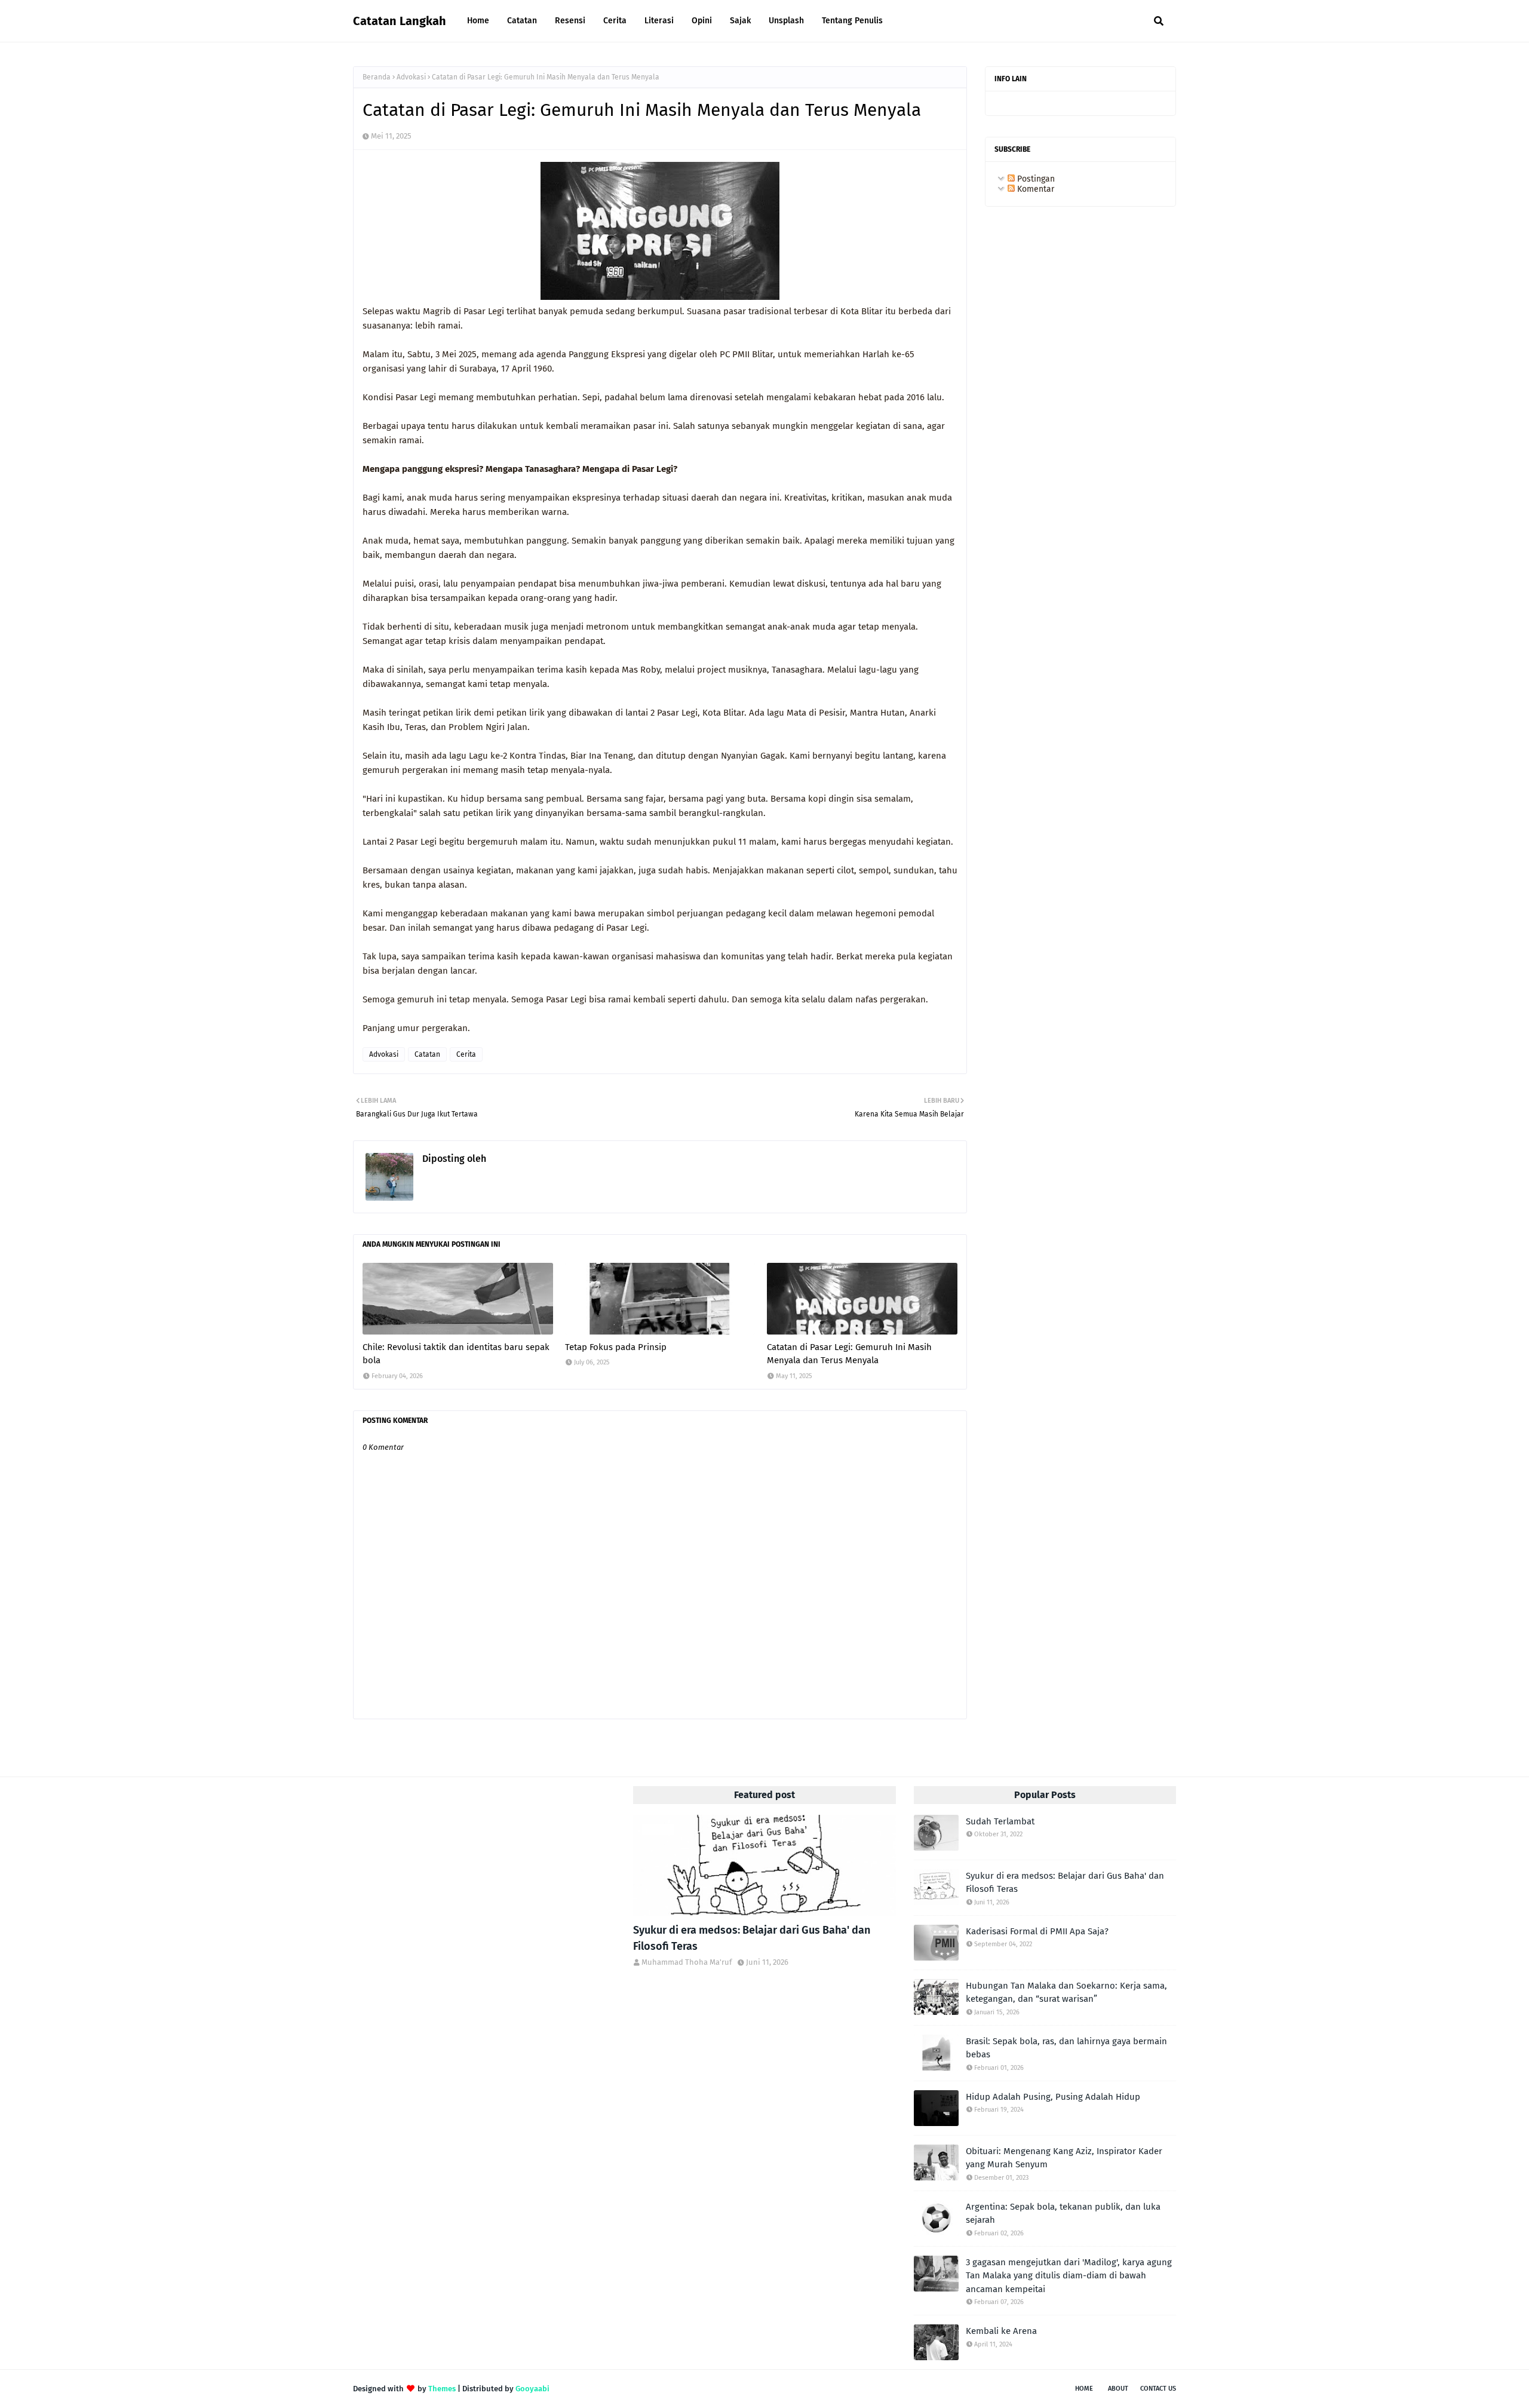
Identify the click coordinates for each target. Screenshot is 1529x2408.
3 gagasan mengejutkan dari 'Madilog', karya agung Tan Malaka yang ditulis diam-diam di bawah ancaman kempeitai (1069, 2276)
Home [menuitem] (478, 21)
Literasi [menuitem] (659, 21)
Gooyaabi (532, 2389)
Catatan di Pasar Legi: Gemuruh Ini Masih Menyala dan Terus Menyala (849, 1354)
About (1118, 2389)
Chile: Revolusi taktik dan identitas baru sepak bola (456, 1354)
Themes (442, 2389)
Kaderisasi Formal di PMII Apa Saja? (1037, 1931)
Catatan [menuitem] (522, 21)
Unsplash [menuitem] (786, 21)
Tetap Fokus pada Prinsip (616, 1347)
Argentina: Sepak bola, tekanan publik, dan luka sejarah (1063, 2214)
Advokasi (411, 77)
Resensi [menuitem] (570, 21)
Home (1084, 2389)
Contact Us (1158, 2389)
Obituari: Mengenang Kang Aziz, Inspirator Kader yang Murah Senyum (1064, 2158)
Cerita (466, 1054)
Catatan (427, 1054)
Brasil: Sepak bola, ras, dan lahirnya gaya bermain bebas (1066, 2048)
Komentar (1034, 189)
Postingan (1035, 179)
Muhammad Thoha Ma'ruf (543, 1159)
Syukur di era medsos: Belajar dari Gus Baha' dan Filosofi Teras (752, 1938)
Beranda (377, 77)
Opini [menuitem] (702, 21)
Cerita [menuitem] (615, 21)
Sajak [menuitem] (740, 21)
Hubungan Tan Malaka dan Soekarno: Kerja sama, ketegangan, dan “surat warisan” (1066, 1993)
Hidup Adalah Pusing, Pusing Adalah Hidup (1053, 2097)
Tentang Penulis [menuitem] (852, 21)
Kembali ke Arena (1001, 2331)
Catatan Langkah (400, 21)
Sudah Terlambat (1000, 1821)
